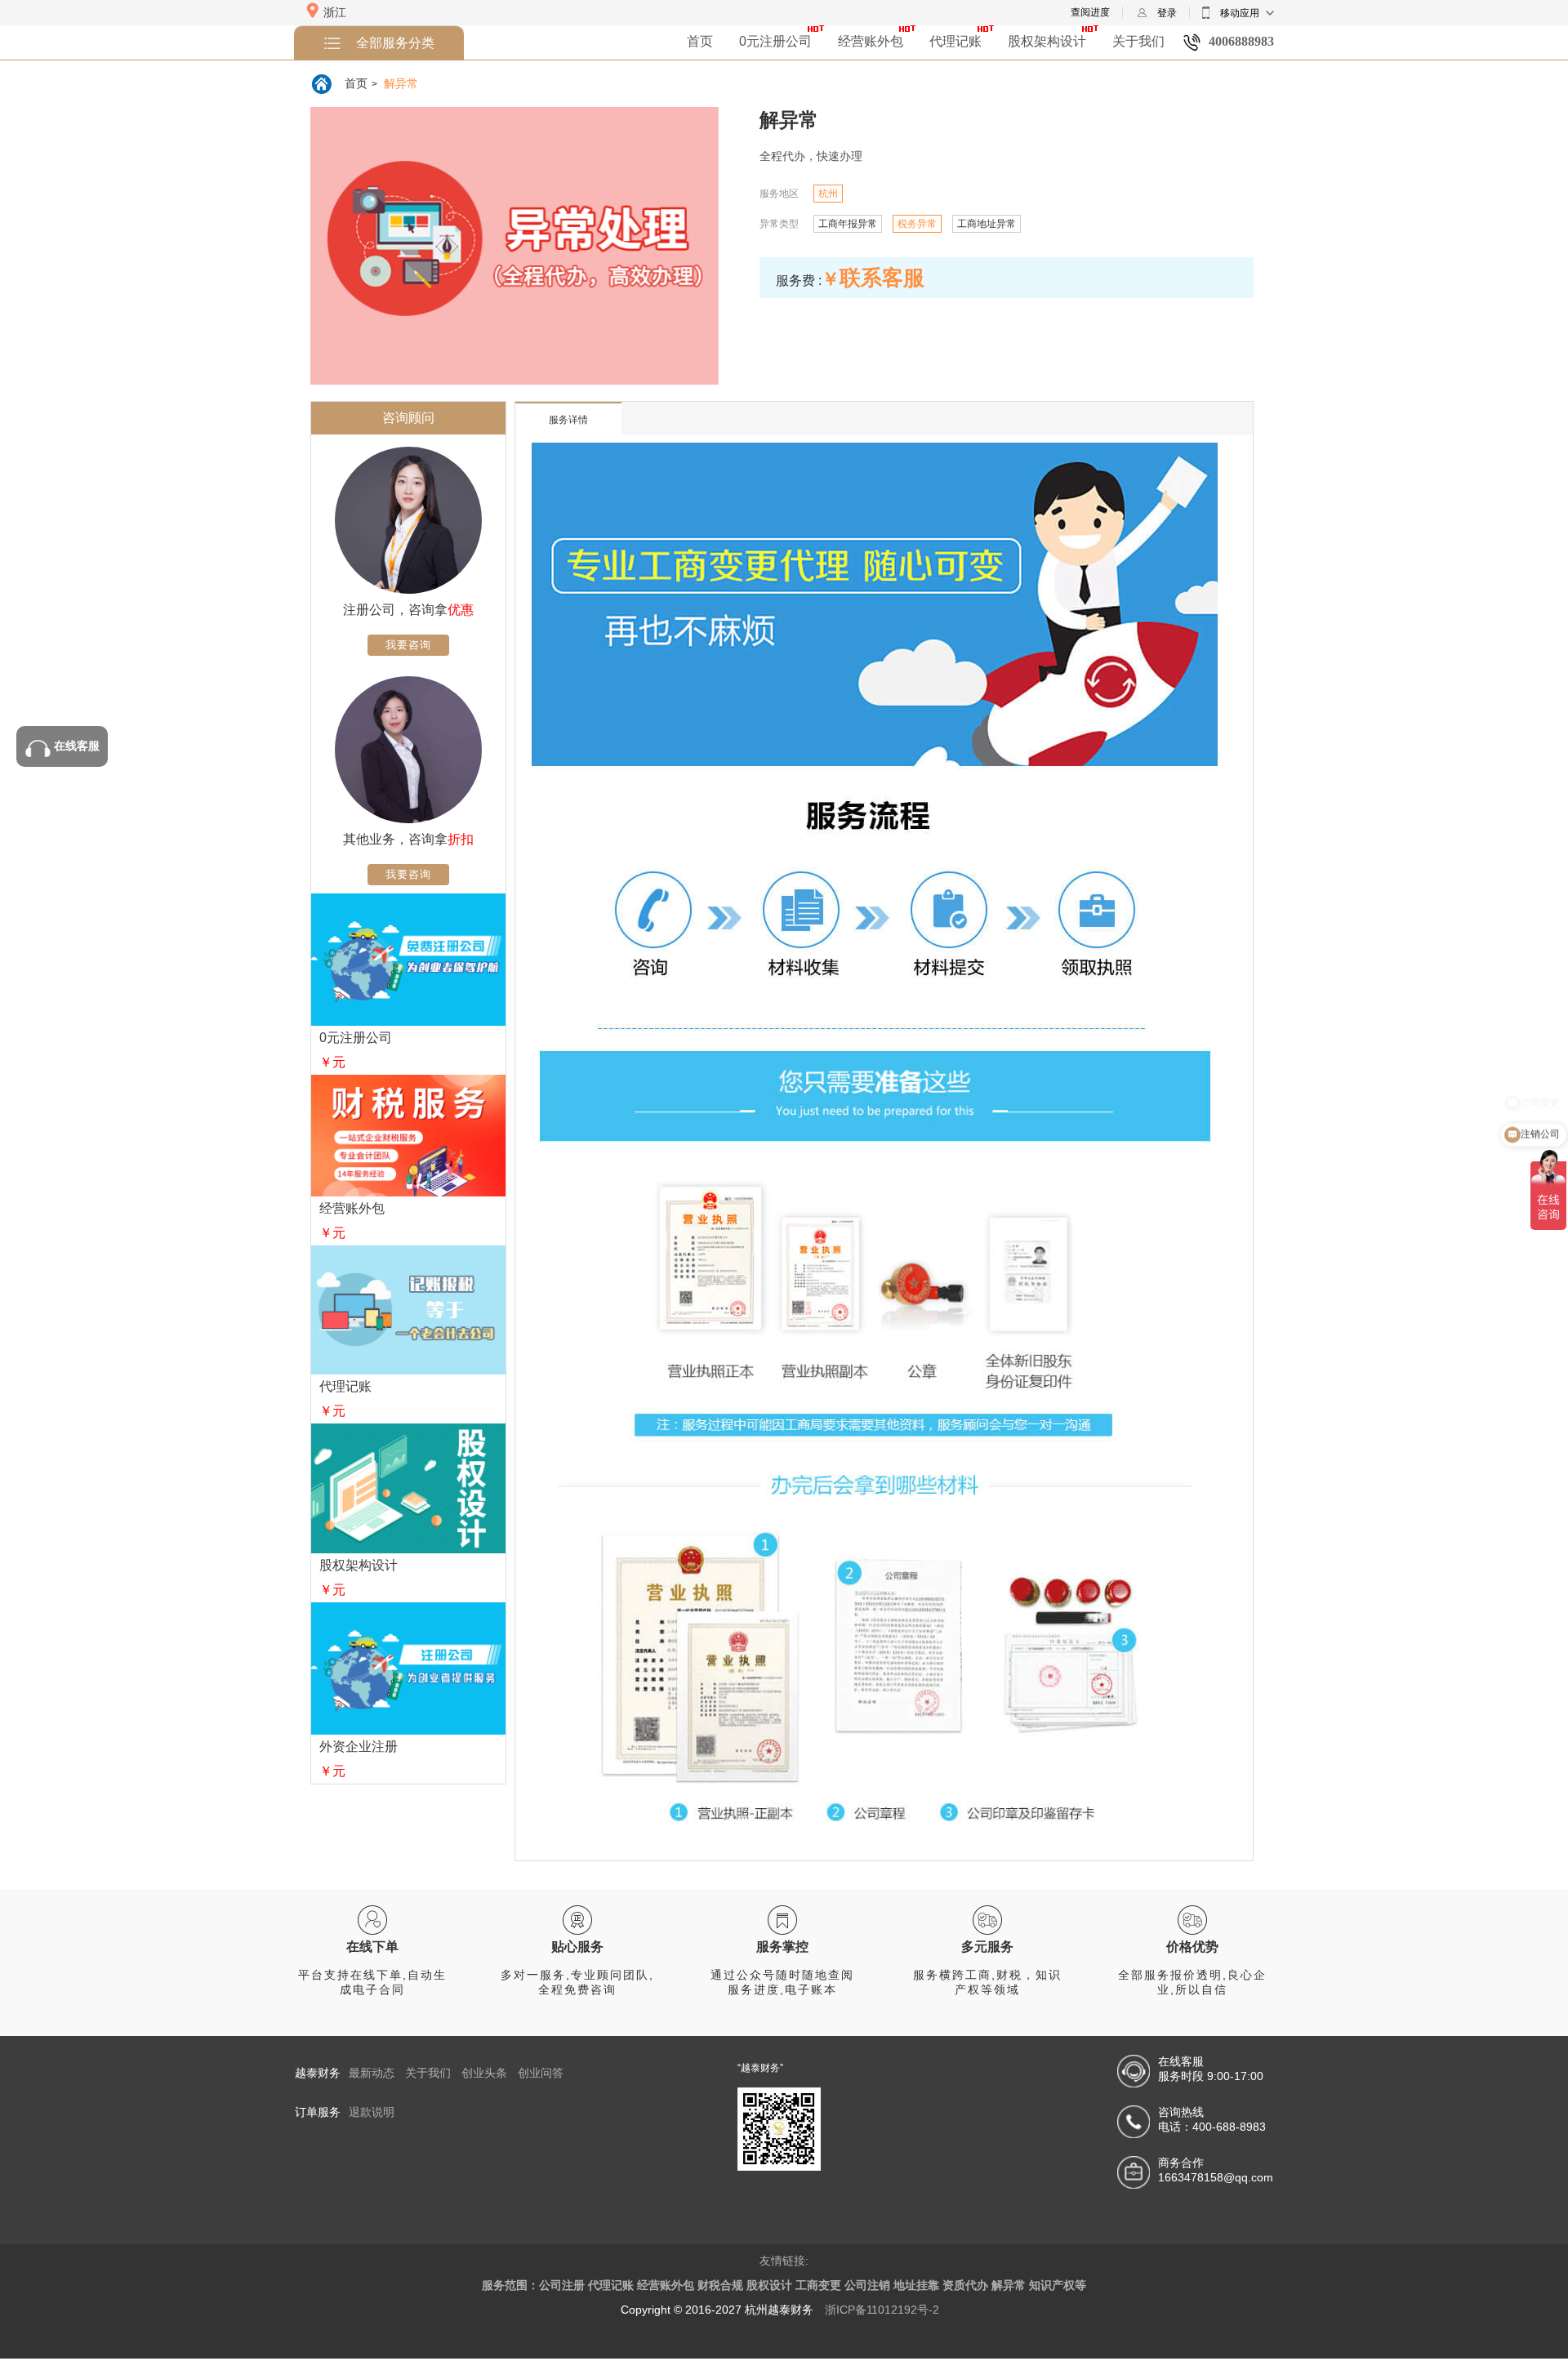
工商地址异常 (987, 224)
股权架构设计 (1047, 41)
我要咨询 (408, 645)
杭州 (828, 194)
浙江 (335, 12)
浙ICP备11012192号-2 (882, 2310)
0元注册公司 (775, 41)
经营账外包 (871, 41)
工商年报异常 (848, 224)
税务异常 (917, 224)
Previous (323, 262)
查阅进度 (1090, 12)
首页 (700, 41)
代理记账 (955, 41)
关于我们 (1138, 41)
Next (706, 262)
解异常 (401, 83)
